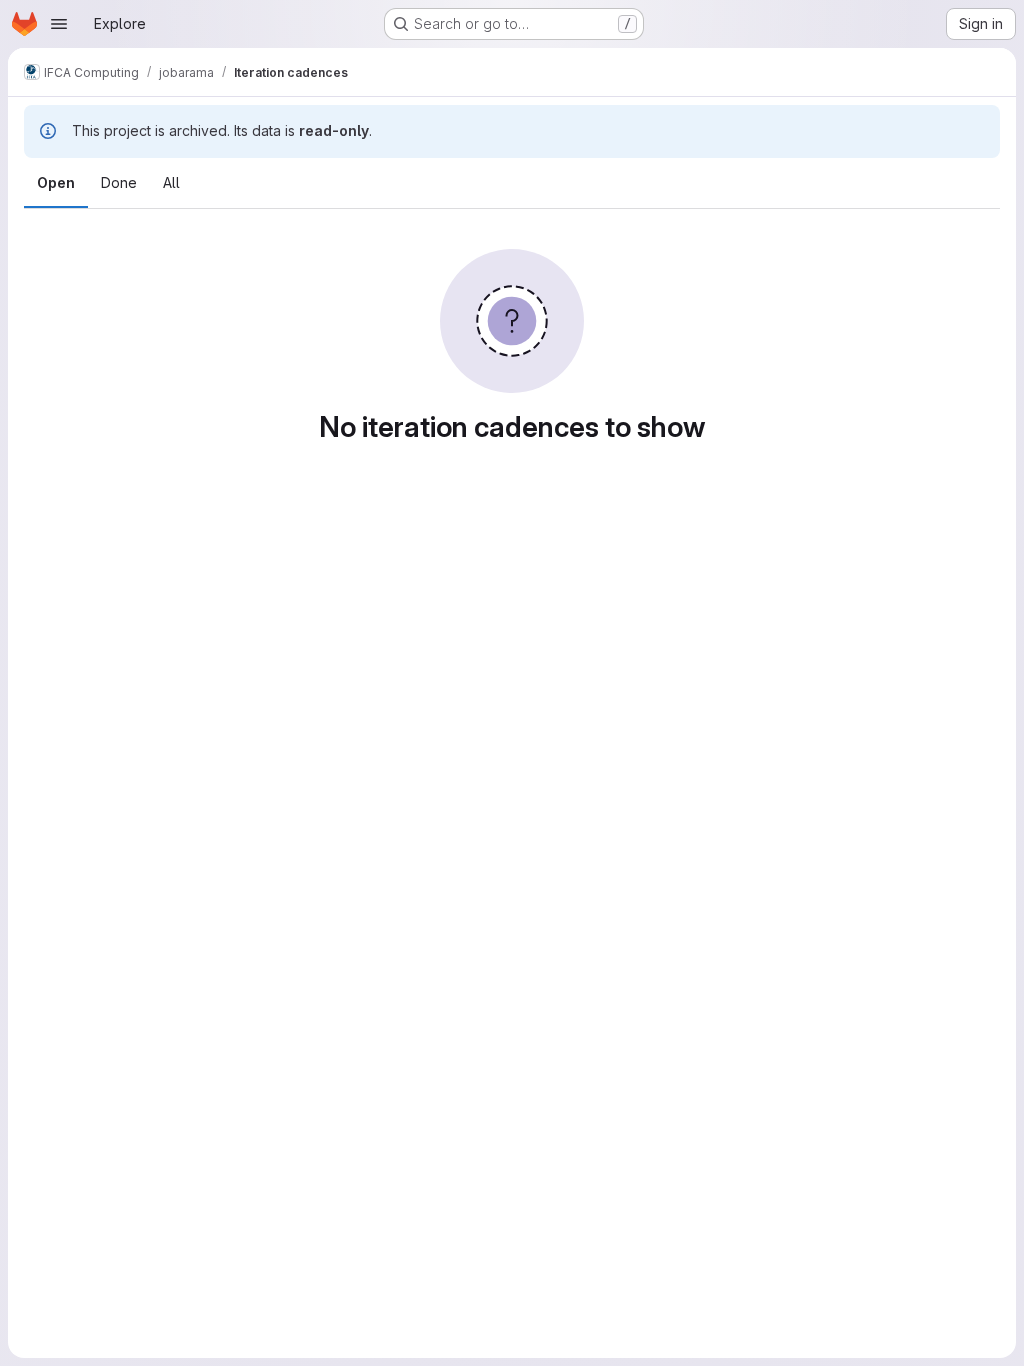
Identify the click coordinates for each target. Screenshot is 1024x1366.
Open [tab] (56, 182)
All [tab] (171, 182)
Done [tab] (119, 182)
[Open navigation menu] (59, 24)
